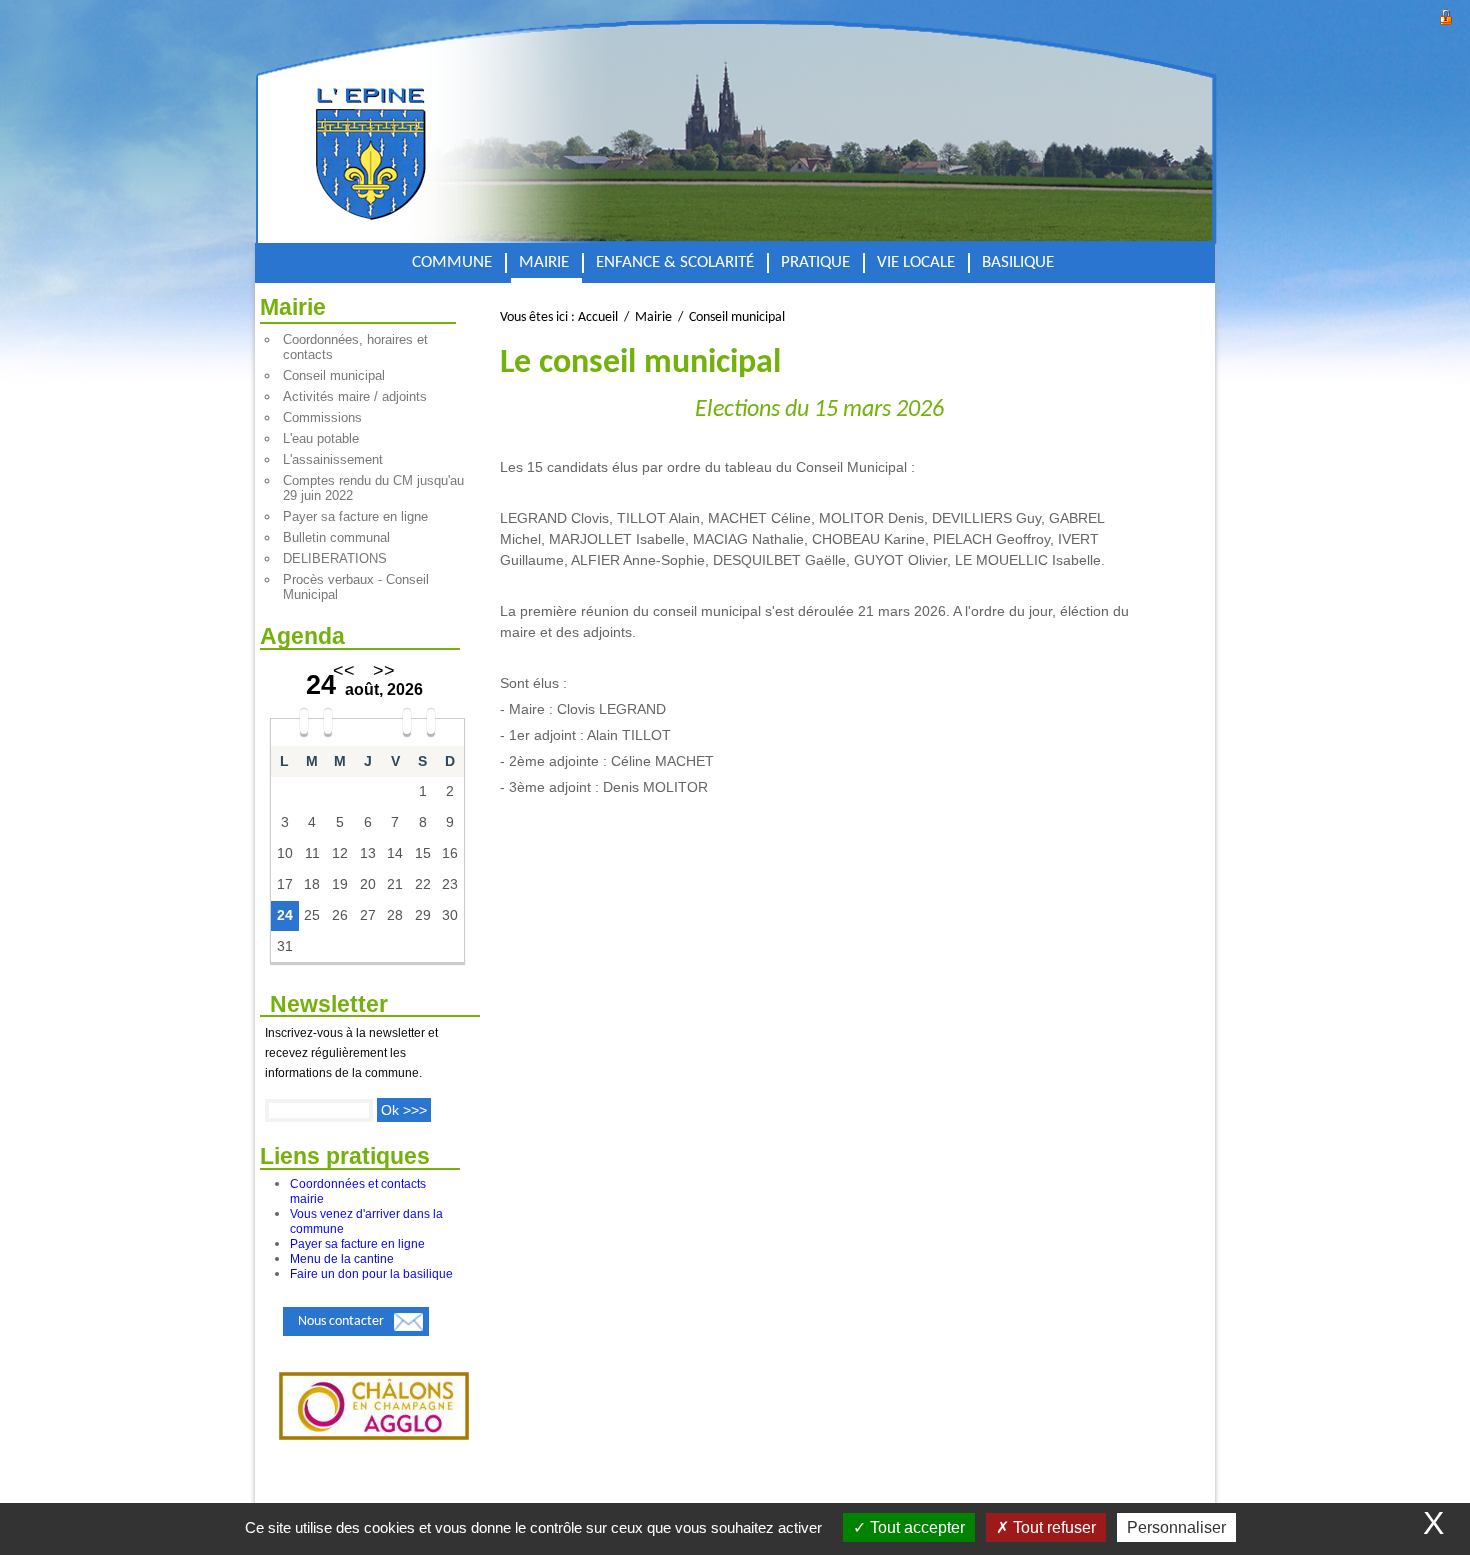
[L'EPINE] (437, 133)
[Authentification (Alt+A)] (1446, 14)
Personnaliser (1176, 1527)
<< (344, 671)
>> (384, 671)
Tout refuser (1052, 1527)
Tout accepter (915, 1527)
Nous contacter (341, 1321)
